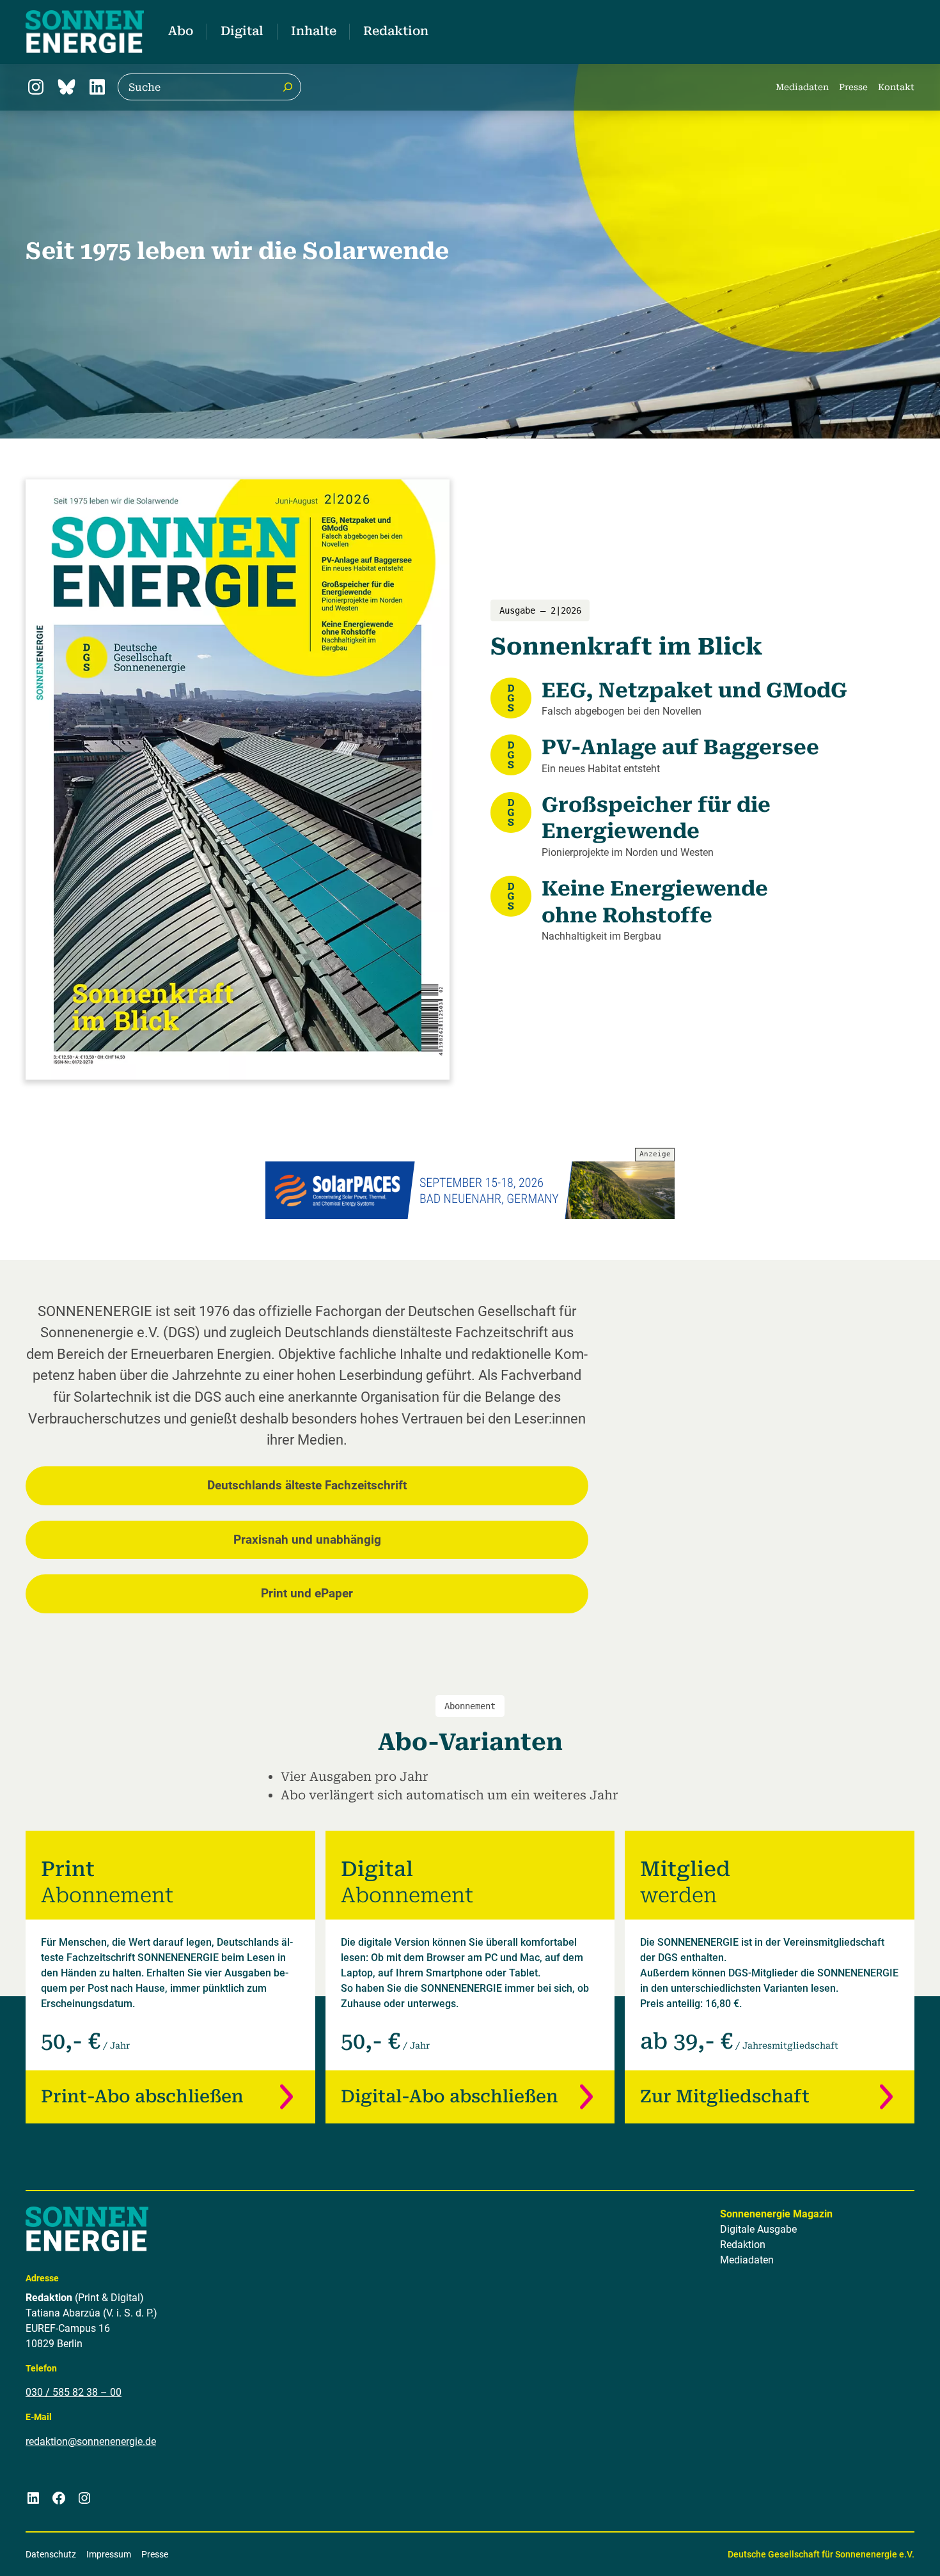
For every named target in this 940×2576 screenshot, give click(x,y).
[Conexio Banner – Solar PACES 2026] (470, 1190)
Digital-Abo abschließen (450, 2097)
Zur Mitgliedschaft (725, 2097)
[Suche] (288, 87)
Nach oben (891, 2550)
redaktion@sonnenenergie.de (91, 2441)
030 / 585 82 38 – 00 (74, 2392)
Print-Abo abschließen (142, 2097)
